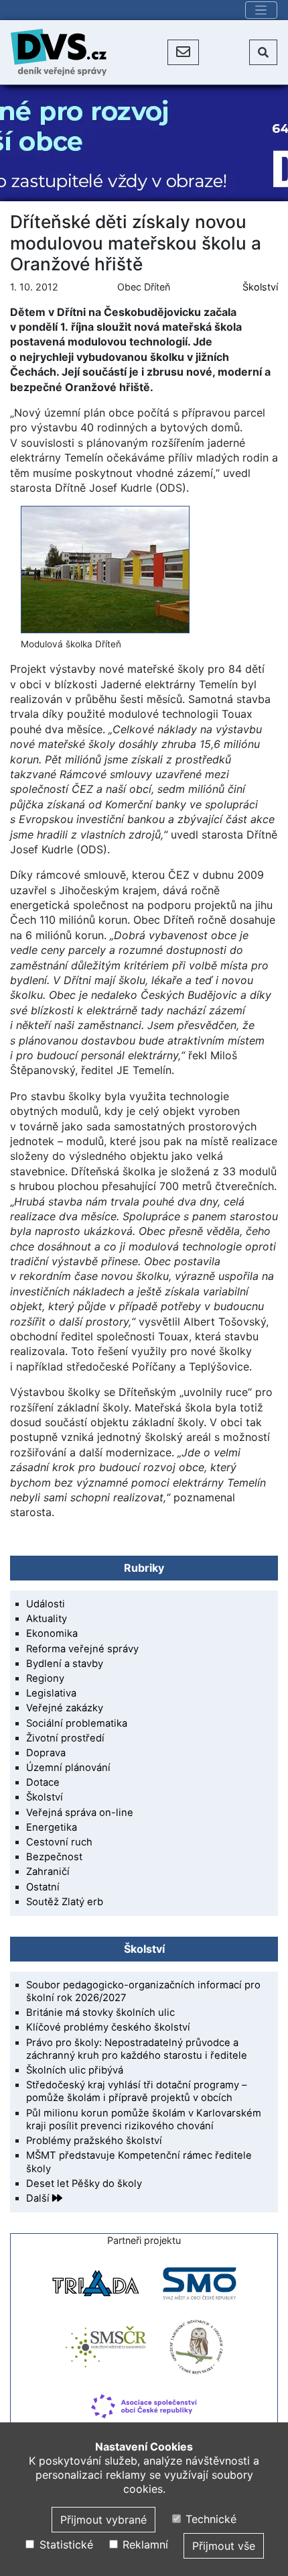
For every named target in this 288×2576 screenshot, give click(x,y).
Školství (260, 287)
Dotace (43, 1782)
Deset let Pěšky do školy (84, 2184)
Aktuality (47, 1619)
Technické (209, 2519)
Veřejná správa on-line (80, 1813)
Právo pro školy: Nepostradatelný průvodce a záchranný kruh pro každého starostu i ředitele (137, 2049)
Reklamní (144, 2544)
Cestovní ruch (59, 1842)
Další (39, 2198)
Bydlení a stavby (65, 1664)
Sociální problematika (77, 1723)
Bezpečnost (54, 1857)
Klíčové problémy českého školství (108, 2027)
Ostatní (43, 1887)
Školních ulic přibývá (75, 2070)
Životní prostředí (65, 1738)
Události (46, 1604)
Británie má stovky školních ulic (100, 2012)
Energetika (52, 1827)
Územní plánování (68, 1768)
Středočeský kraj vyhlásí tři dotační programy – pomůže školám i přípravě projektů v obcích (136, 2091)
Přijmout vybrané (103, 2520)
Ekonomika (52, 1633)
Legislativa (51, 1693)
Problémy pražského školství (94, 2141)
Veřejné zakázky (65, 1708)
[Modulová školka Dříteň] (105, 569)
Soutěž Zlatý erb (65, 1902)
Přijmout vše (224, 2546)
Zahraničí (48, 1872)
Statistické (64, 2544)
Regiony (45, 1678)
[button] (183, 52)
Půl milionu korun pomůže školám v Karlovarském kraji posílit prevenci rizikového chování (144, 2119)
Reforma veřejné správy (82, 1649)
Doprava (46, 1753)
